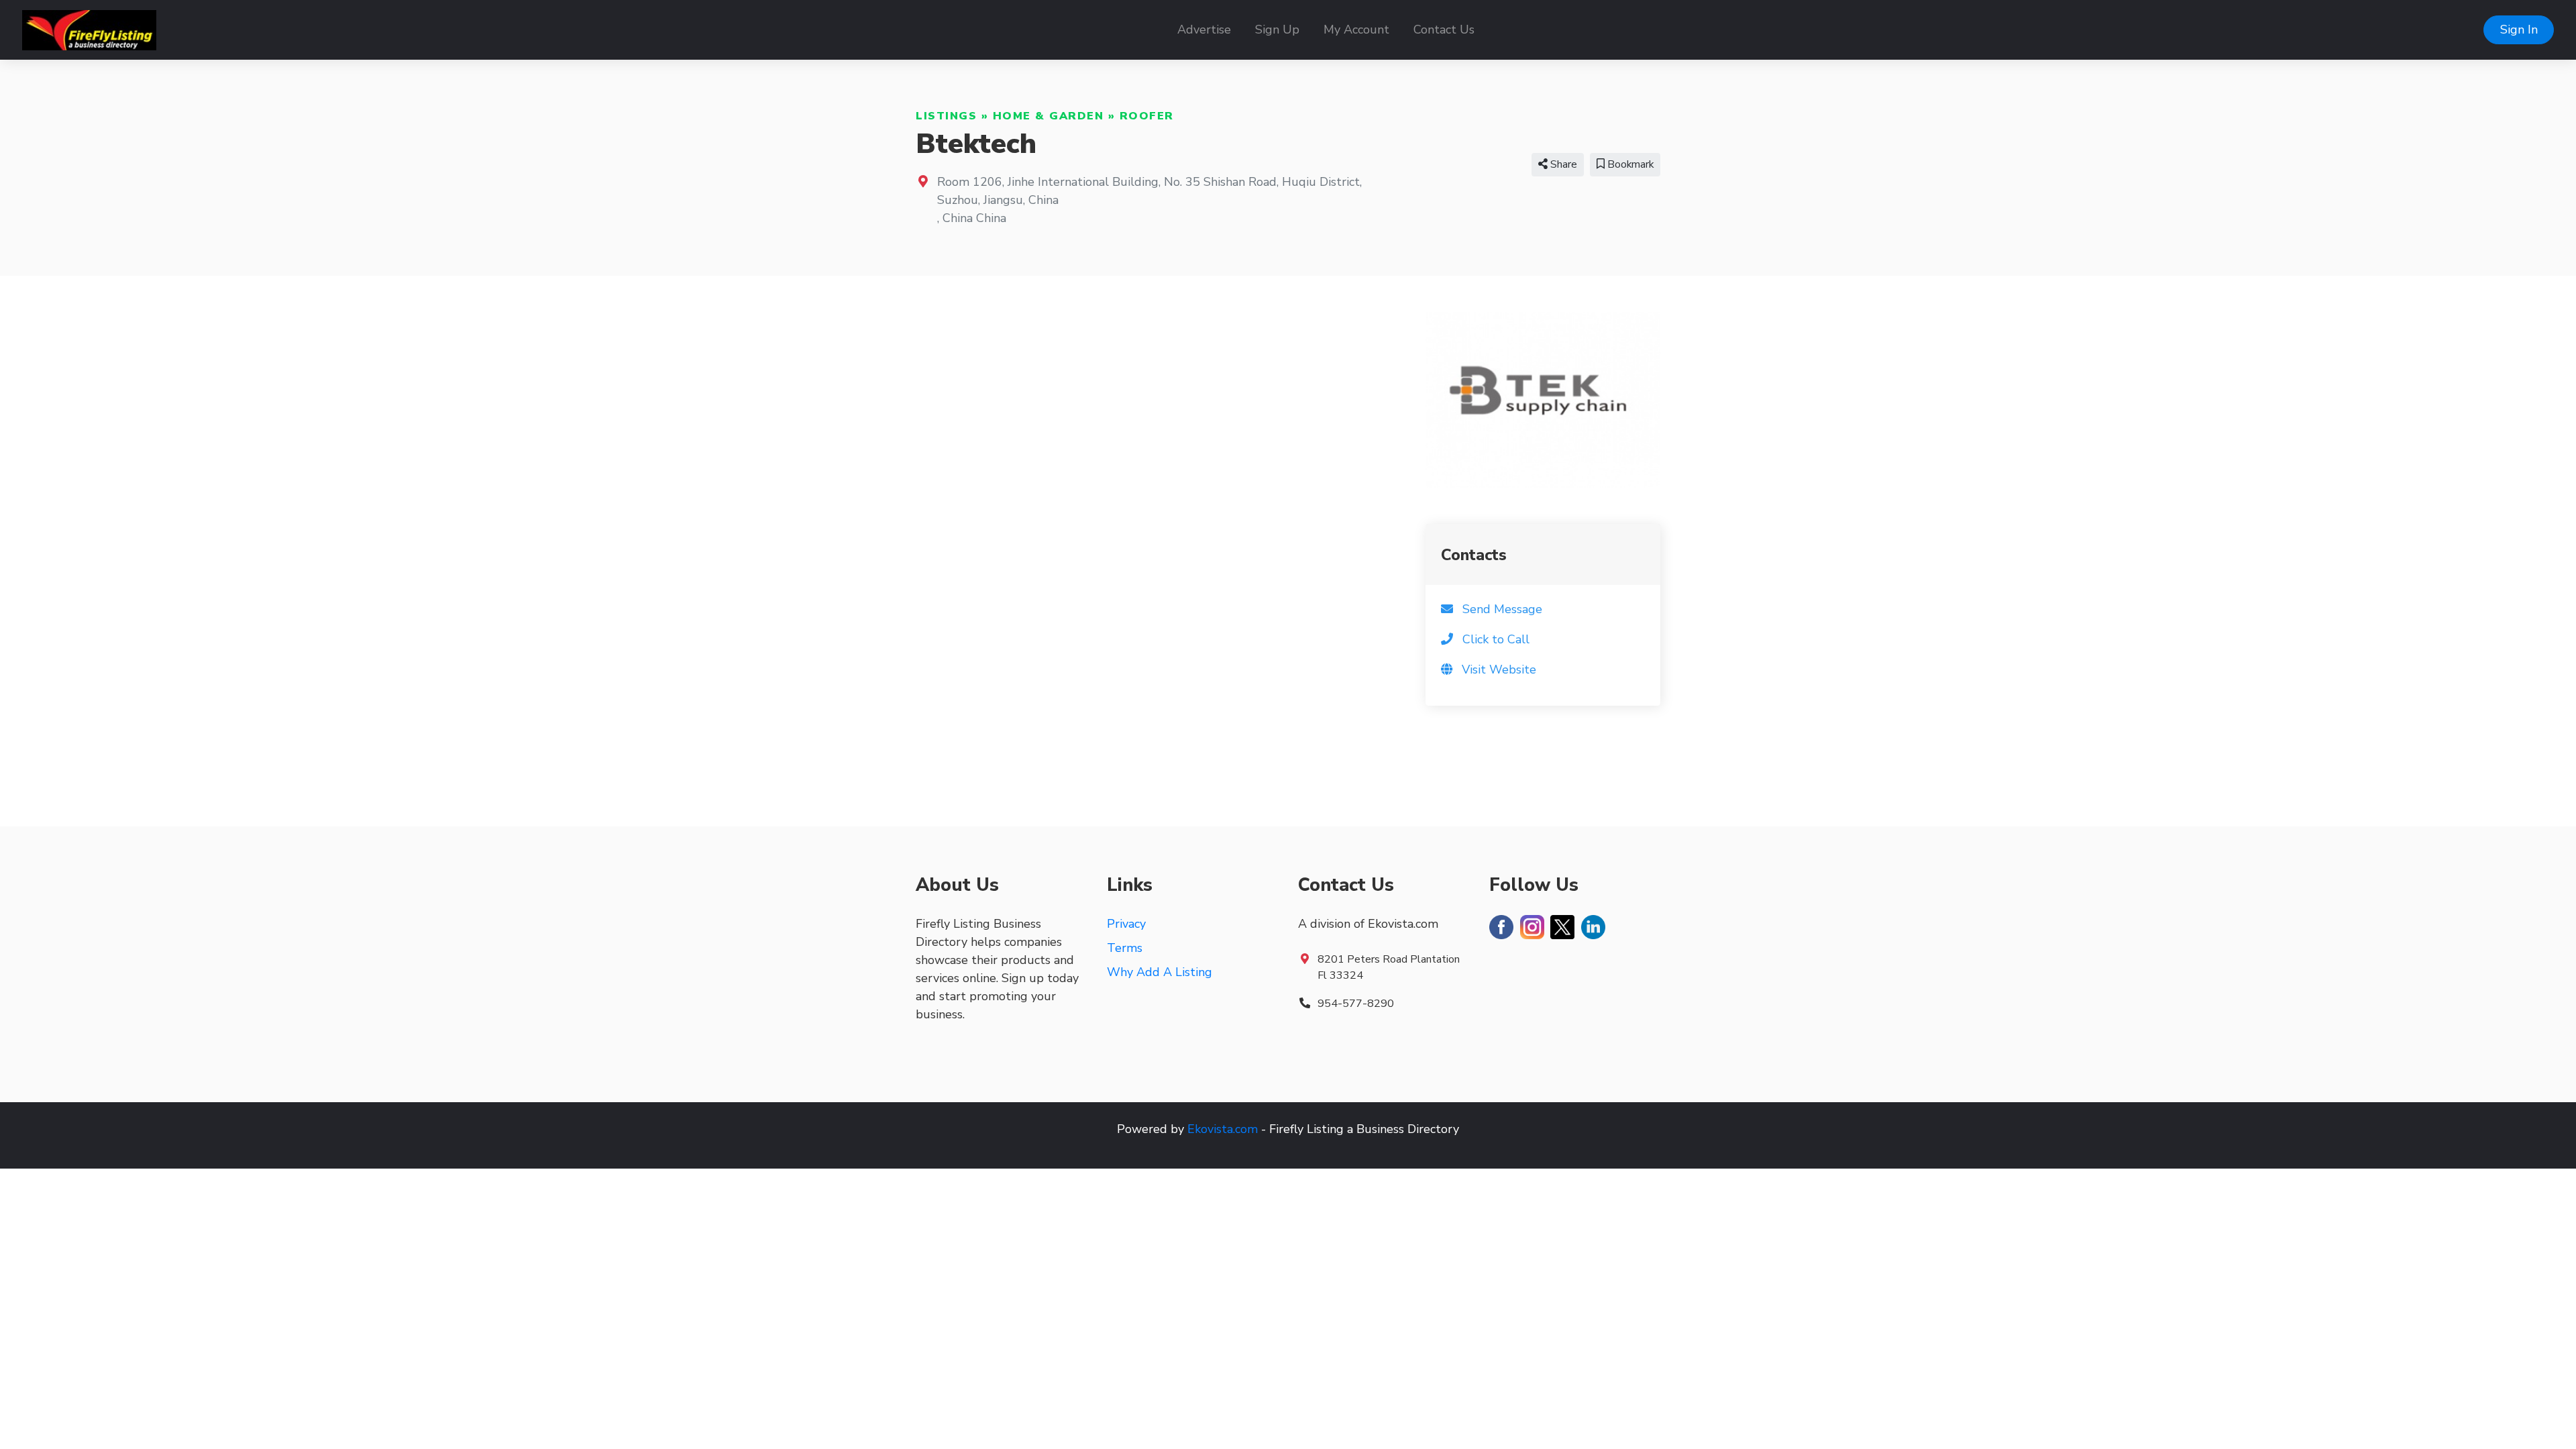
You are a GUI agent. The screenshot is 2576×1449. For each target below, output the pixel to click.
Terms (1125, 948)
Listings (946, 116)
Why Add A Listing (1160, 972)
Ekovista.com (1223, 1129)
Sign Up (1277, 30)
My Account (1356, 30)
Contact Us (1444, 30)
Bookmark (1629, 164)
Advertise (1204, 30)
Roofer (1147, 116)
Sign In (2519, 30)
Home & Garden (1049, 116)
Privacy (1126, 924)
